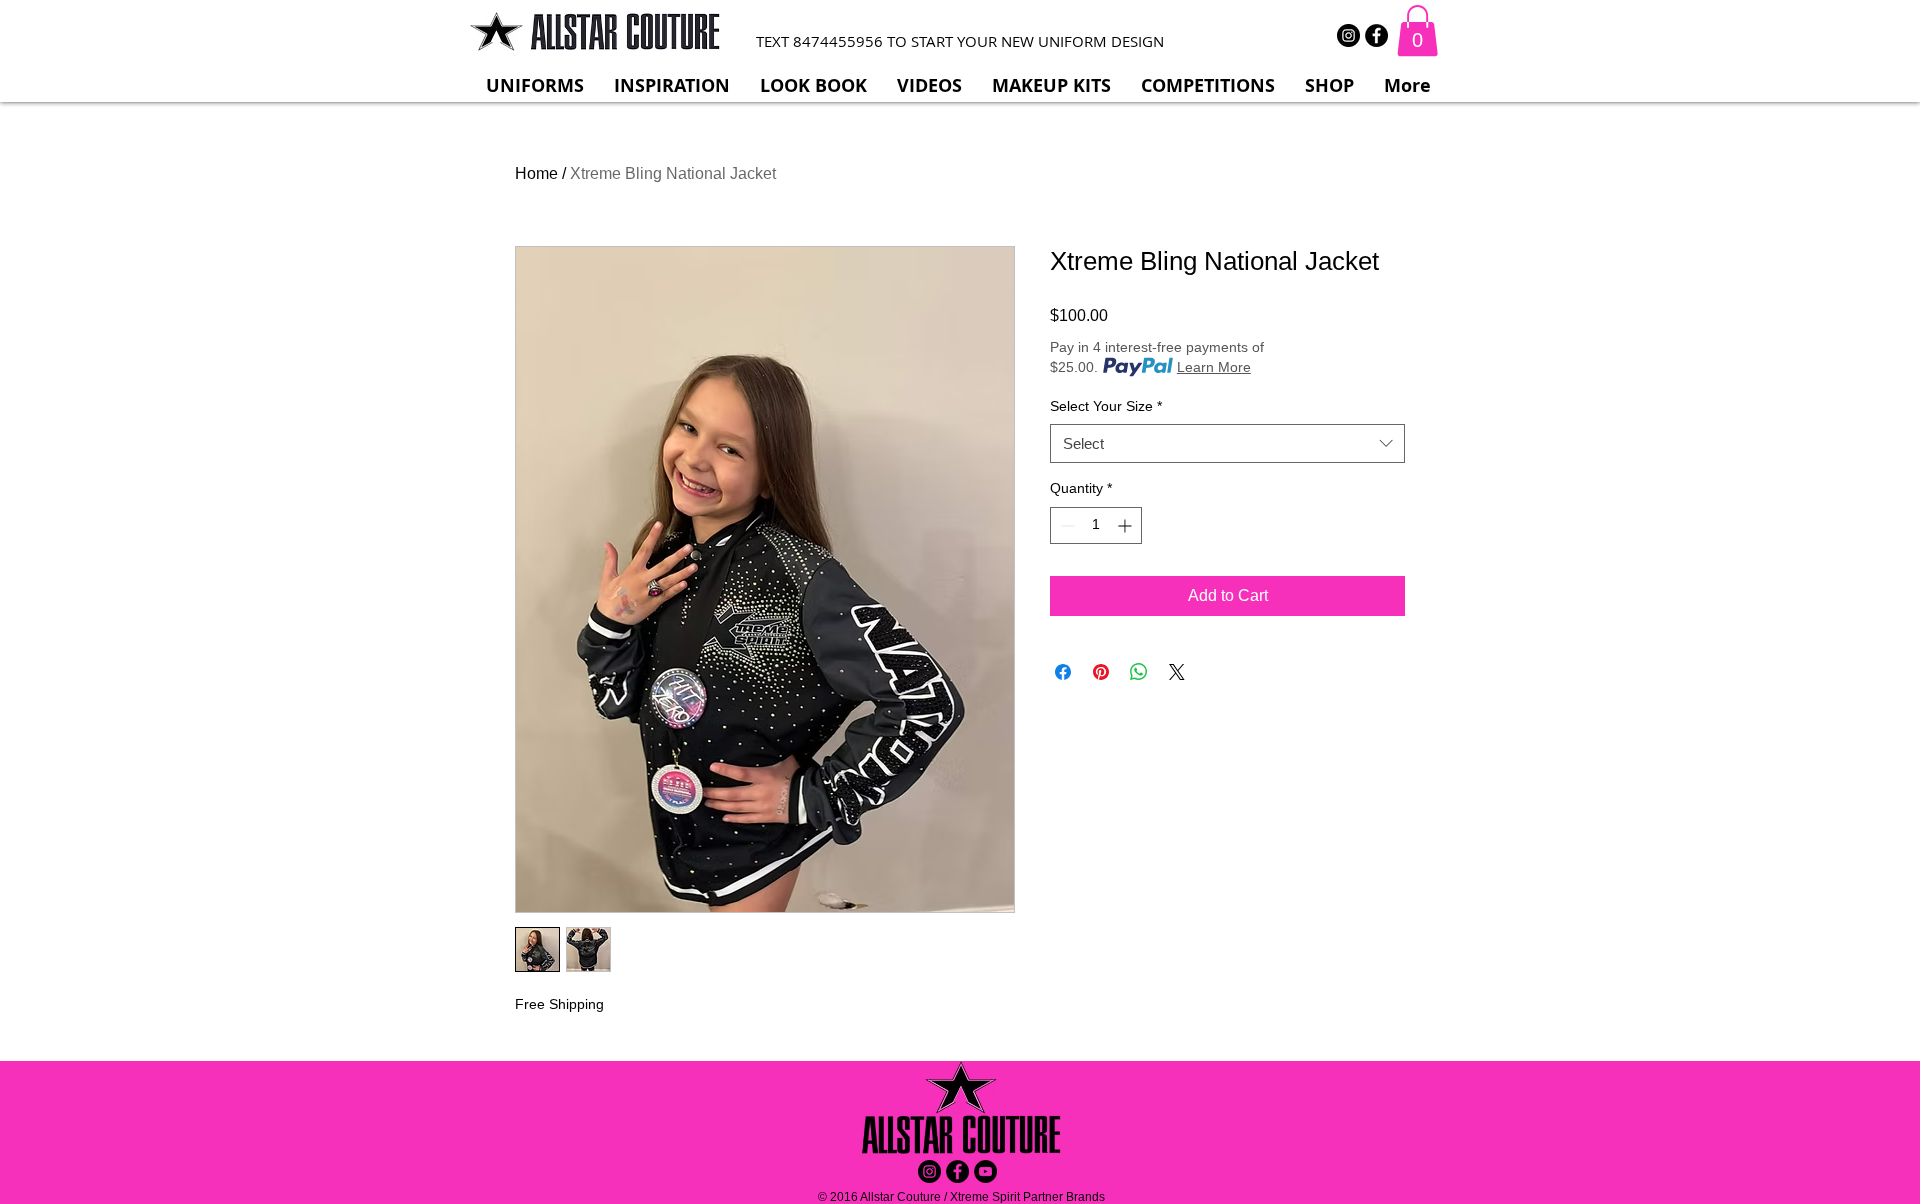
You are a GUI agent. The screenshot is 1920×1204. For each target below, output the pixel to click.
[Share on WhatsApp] (1139, 672)
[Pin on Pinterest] (1101, 672)
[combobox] (1227, 443)
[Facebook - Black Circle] (1376, 35)
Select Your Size (1106, 406)
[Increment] (1126, 525)
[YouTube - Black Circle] (985, 1171)
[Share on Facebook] (1063, 672)
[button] (1417, 30)
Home (536, 173)
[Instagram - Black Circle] (1348, 35)
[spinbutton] (1096, 525)
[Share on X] (1177, 672)
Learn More (1214, 367)
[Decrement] (1065, 525)
